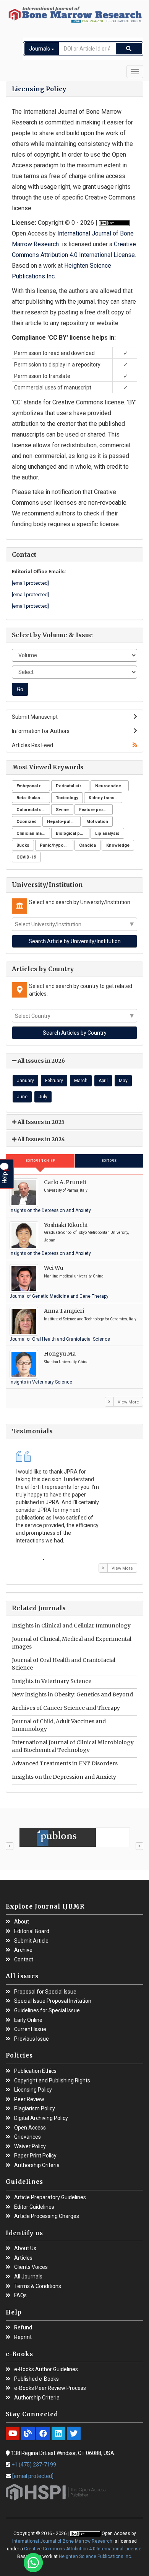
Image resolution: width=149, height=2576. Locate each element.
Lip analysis (107, 833)
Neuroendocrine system (112, 786)
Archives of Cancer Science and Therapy (66, 1708)
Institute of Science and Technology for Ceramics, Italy (90, 1319)
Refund (23, 2328)
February (54, 1081)
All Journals (28, 2277)
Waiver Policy (30, 2147)
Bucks (23, 845)
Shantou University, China (66, 1362)
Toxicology (67, 798)
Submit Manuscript (35, 717)
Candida (87, 845)
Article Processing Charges (47, 2216)
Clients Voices (31, 2267)
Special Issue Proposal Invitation (53, 2001)
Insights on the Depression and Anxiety (50, 1210)
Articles (23, 2258)
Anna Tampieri (64, 1311)
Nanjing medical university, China (74, 1276)
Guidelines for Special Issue (47, 2011)
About (22, 1922)
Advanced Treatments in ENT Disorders (65, 1763)
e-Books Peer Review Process (50, 2388)
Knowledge (118, 845)
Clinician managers (33, 833)
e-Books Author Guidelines (46, 2369)
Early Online (28, 2020)
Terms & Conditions (38, 2286)
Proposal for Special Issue (45, 1992)
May (123, 1081)
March (81, 1081)
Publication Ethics (35, 2071)
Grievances (28, 2137)
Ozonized (27, 822)
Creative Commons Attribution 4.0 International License (83, 2549)
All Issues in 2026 (41, 1061)
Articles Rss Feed (32, 745)
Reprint (23, 2337)
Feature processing (96, 810)
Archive (23, 1950)
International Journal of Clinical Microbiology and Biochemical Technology (73, 1746)
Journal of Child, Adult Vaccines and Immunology (59, 1725)
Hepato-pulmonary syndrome (64, 822)
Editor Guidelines (34, 2207)
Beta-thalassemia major (33, 798)
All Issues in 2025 (40, 1122)
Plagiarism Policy (35, 2109)
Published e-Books (36, 2379)
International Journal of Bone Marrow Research (63, 2541)
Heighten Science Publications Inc (95, 2556)
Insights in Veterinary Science (41, 1382)
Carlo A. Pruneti (65, 1182)
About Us (25, 2248)
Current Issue (30, 2029)
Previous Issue (32, 2039)
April (103, 1081)
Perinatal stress (72, 786)
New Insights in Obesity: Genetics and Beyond (72, 1694)
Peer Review (29, 2099)
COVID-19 (26, 857)
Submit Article (31, 1941)
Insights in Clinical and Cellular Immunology (71, 1626)
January (25, 1081)
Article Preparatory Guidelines (50, 2197)
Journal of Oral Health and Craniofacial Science (60, 1339)
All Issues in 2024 (41, 1139)
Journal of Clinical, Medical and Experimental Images (72, 1643)
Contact (24, 1960)
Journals (40, 49)
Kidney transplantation (105, 798)
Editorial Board (32, 1931)
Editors (109, 1161)
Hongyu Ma (60, 1354)
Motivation (97, 822)
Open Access (30, 2128)
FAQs (20, 2296)
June (22, 1097)
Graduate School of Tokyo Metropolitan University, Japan (86, 1236)
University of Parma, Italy (66, 1190)
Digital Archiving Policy (41, 2118)
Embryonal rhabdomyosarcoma (33, 786)
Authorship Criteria (37, 2165)
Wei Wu (54, 1268)
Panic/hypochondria (57, 845)
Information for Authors (41, 731)
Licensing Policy (33, 2090)
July (43, 1097)
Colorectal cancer (33, 810)
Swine (62, 810)
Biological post (71, 833)
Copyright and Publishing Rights (52, 2081)
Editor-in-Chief (40, 1161)
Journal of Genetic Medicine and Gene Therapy (59, 1296)
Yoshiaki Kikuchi (66, 1225)
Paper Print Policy (35, 2156)
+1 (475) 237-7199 (34, 2465)
